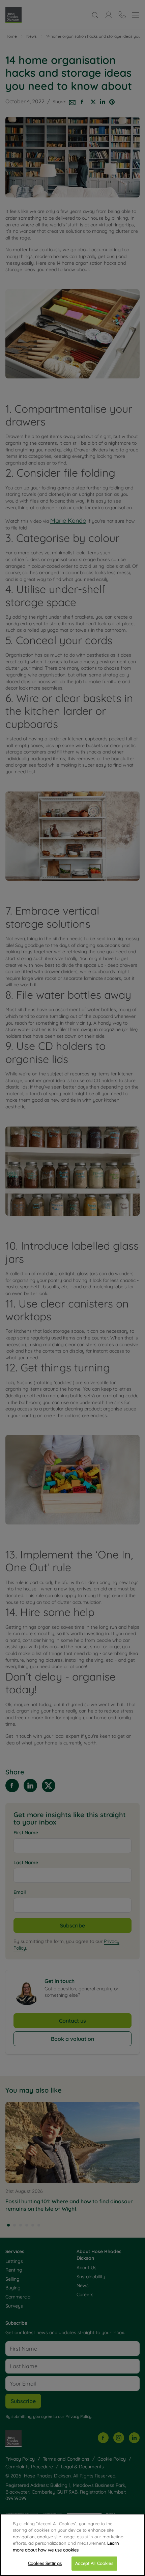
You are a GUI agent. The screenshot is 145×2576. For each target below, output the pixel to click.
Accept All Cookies (94, 2563)
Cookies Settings (45, 2563)
